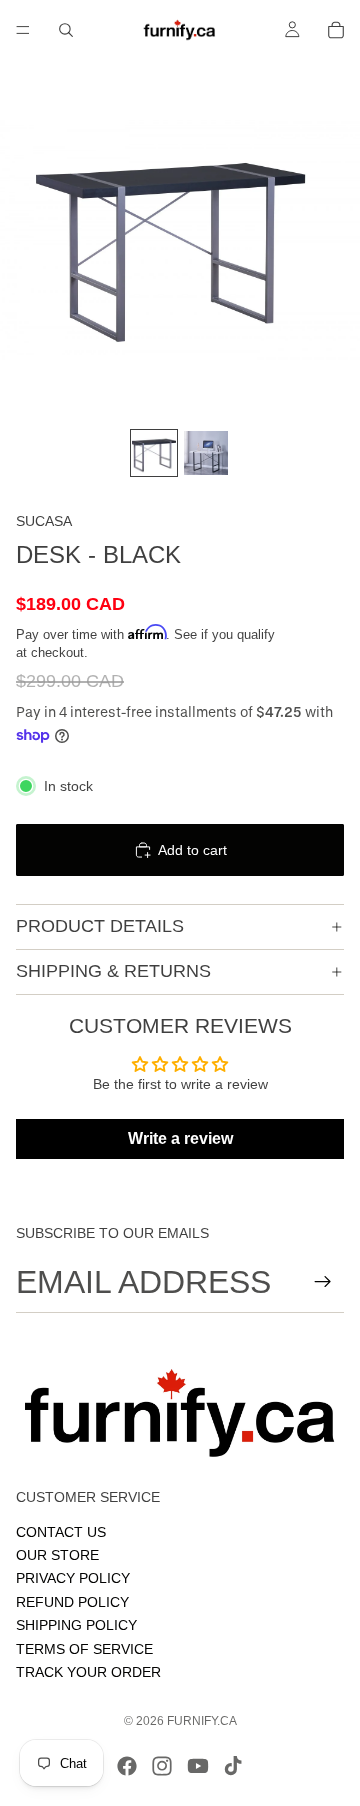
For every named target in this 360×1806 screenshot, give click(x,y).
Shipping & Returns (113, 971)
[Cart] (336, 30)
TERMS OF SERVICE (84, 1648)
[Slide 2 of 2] (206, 453)
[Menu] (23, 30)
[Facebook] (127, 1766)
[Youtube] (198, 1766)
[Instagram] (162, 1766)
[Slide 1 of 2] (154, 453)
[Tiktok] (233, 1766)
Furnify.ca (202, 1721)
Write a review (180, 1138)
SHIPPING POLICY (76, 1625)
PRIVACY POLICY (73, 1578)
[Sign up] (323, 1282)
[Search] (66, 30)
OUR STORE (57, 1555)
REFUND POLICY (72, 1601)
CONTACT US (61, 1531)
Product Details (100, 926)
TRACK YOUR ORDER (88, 1671)
